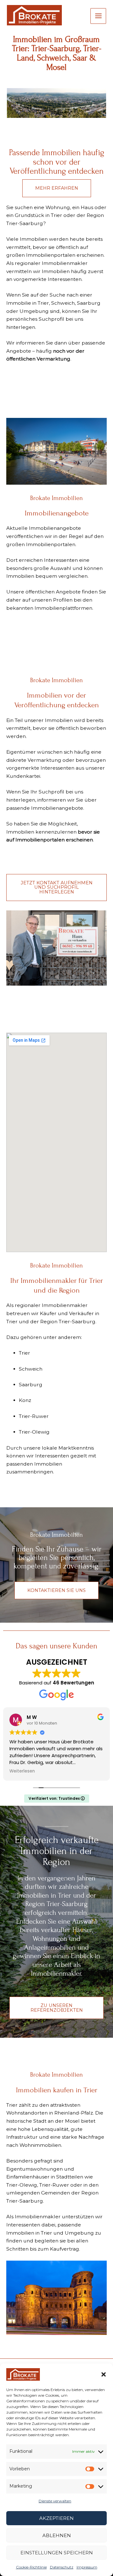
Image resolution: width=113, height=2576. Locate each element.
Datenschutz (62, 2567)
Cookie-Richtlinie (31, 2567)
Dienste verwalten (55, 2501)
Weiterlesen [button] (22, 1771)
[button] (104, 2374)
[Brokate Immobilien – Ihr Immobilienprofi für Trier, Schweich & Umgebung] (23, 2374)
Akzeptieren (56, 2518)
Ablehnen (57, 2535)
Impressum (87, 2567)
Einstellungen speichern (57, 2553)
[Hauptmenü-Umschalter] (98, 16)
